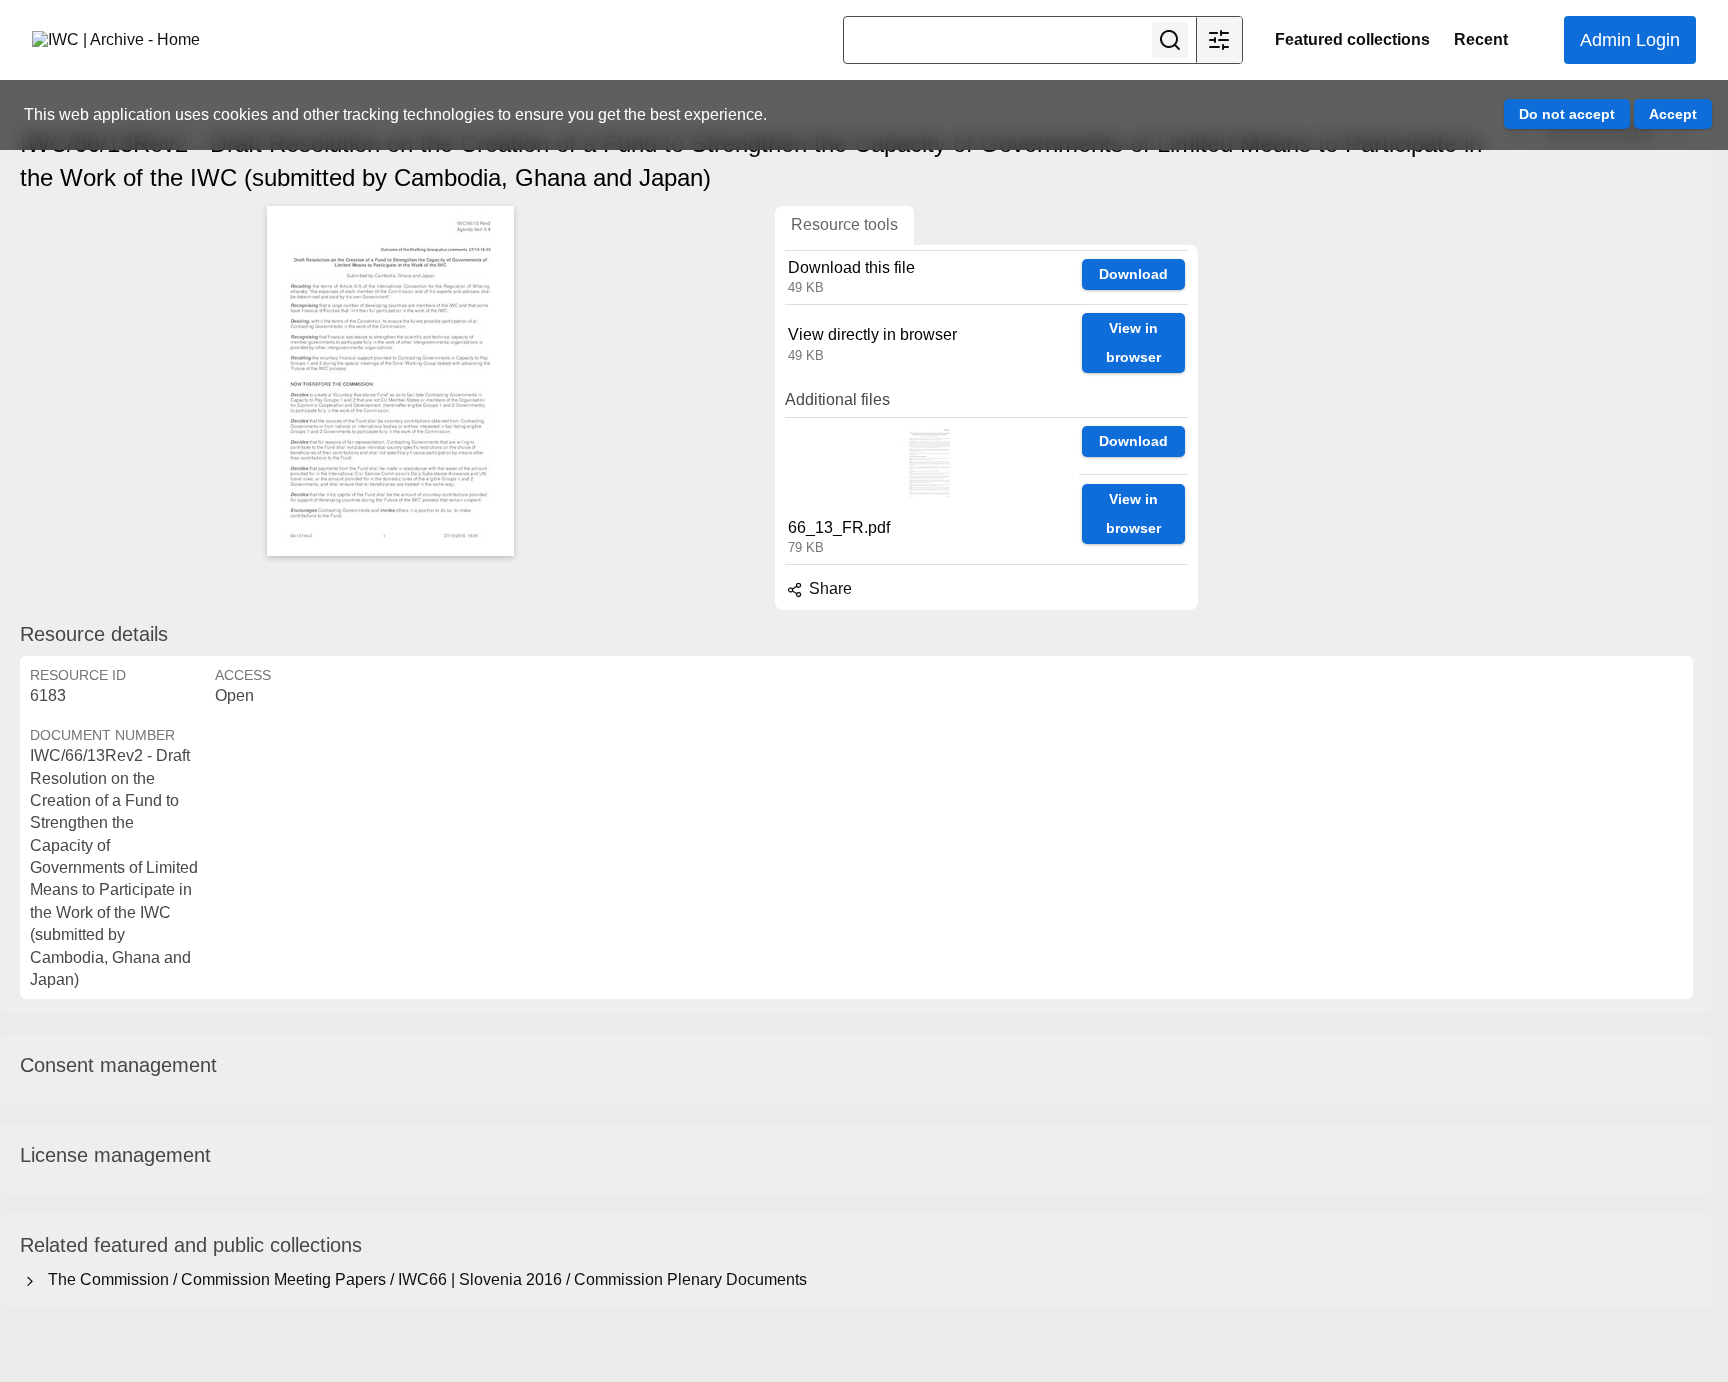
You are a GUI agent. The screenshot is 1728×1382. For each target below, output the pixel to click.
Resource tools (844, 224)
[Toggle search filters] (1219, 40)
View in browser (1133, 342)
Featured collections (1352, 39)
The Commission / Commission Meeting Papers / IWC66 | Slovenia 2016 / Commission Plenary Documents (423, 1279)
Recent (1481, 39)
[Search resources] (1170, 40)
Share (828, 588)
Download (1133, 274)
